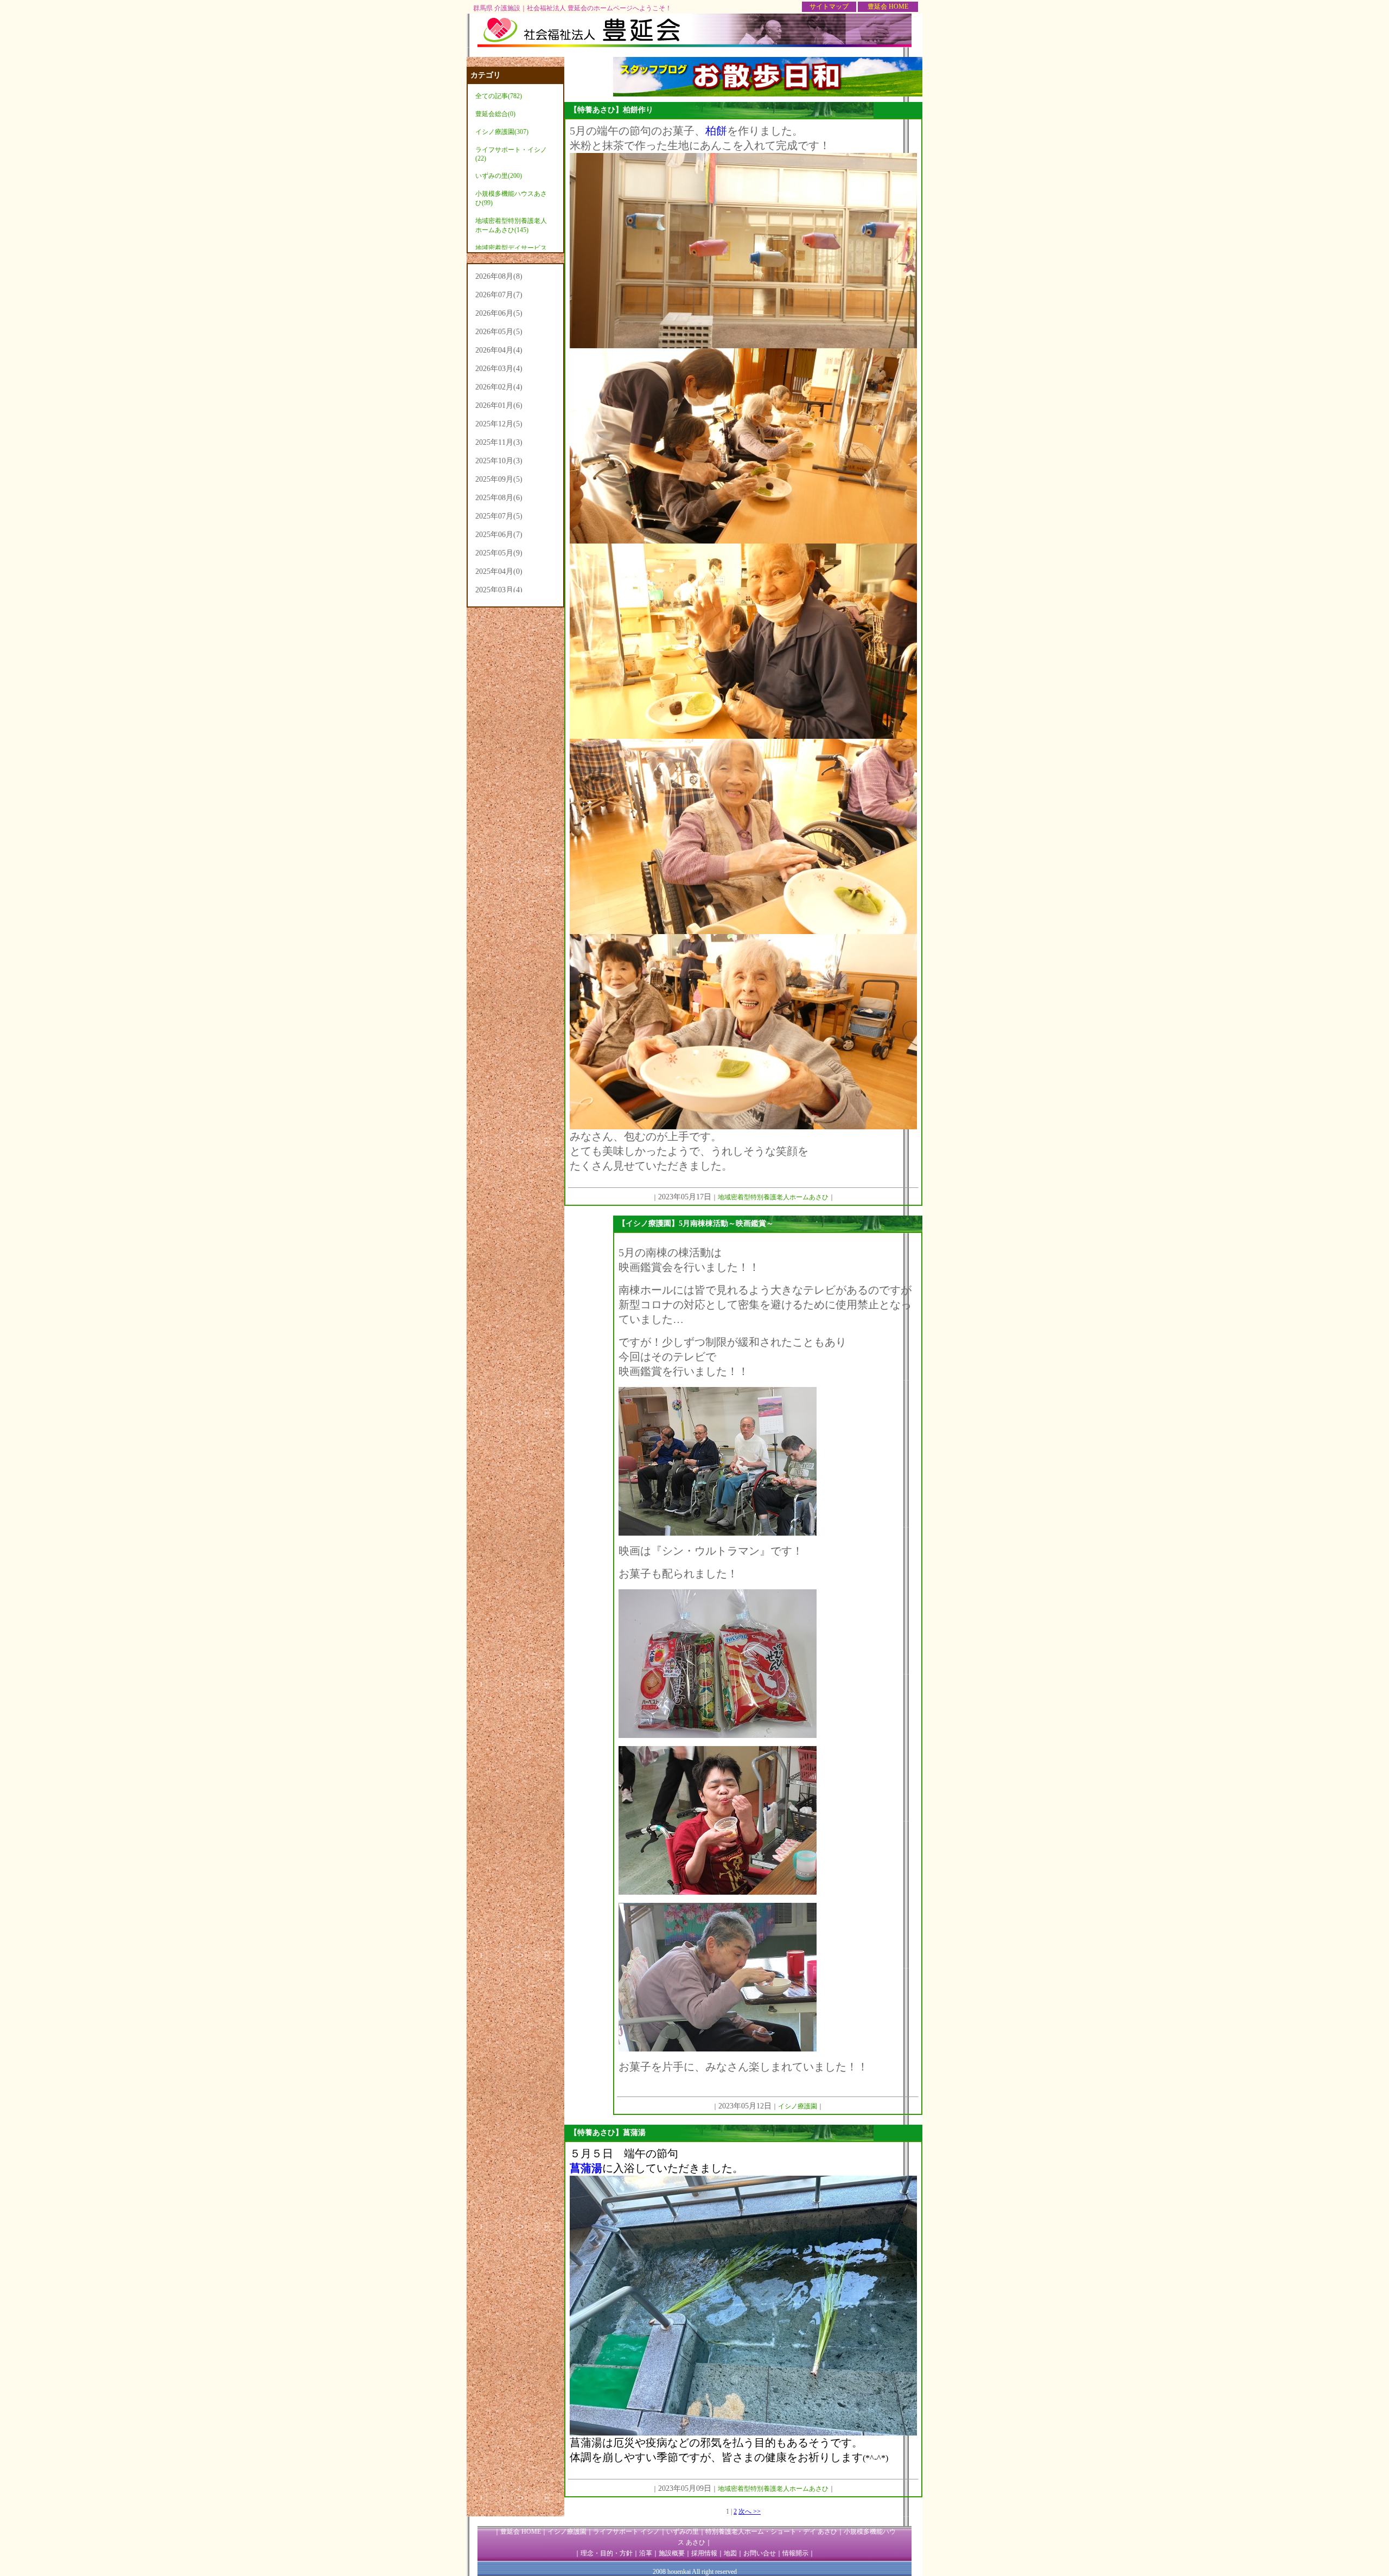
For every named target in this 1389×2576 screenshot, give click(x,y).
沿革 (646, 2553)
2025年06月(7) (499, 535)
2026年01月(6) (499, 405)
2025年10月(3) (499, 461)
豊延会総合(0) (495, 114)
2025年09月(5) (499, 479)
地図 (730, 2553)
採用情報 (704, 2553)
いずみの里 (683, 2532)
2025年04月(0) (499, 571)
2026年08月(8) (499, 276)
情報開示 (795, 2553)
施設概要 (672, 2553)
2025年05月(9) (499, 553)
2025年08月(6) (499, 498)
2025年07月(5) (499, 516)
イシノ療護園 (567, 2532)
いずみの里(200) (499, 176)
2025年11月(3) (499, 442)
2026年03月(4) (499, 369)
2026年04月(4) (499, 350)
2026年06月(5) (499, 313)
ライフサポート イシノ (626, 2532)
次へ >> (750, 2511)
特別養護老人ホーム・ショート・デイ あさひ (771, 2532)
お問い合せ (760, 2553)
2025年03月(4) (499, 590)
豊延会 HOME (888, 7)
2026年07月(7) (499, 295)
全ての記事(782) (499, 96)
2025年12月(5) (499, 424)
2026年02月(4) (499, 387)
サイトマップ (829, 7)
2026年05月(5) (499, 332)
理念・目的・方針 (607, 2553)
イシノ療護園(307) (502, 132)
